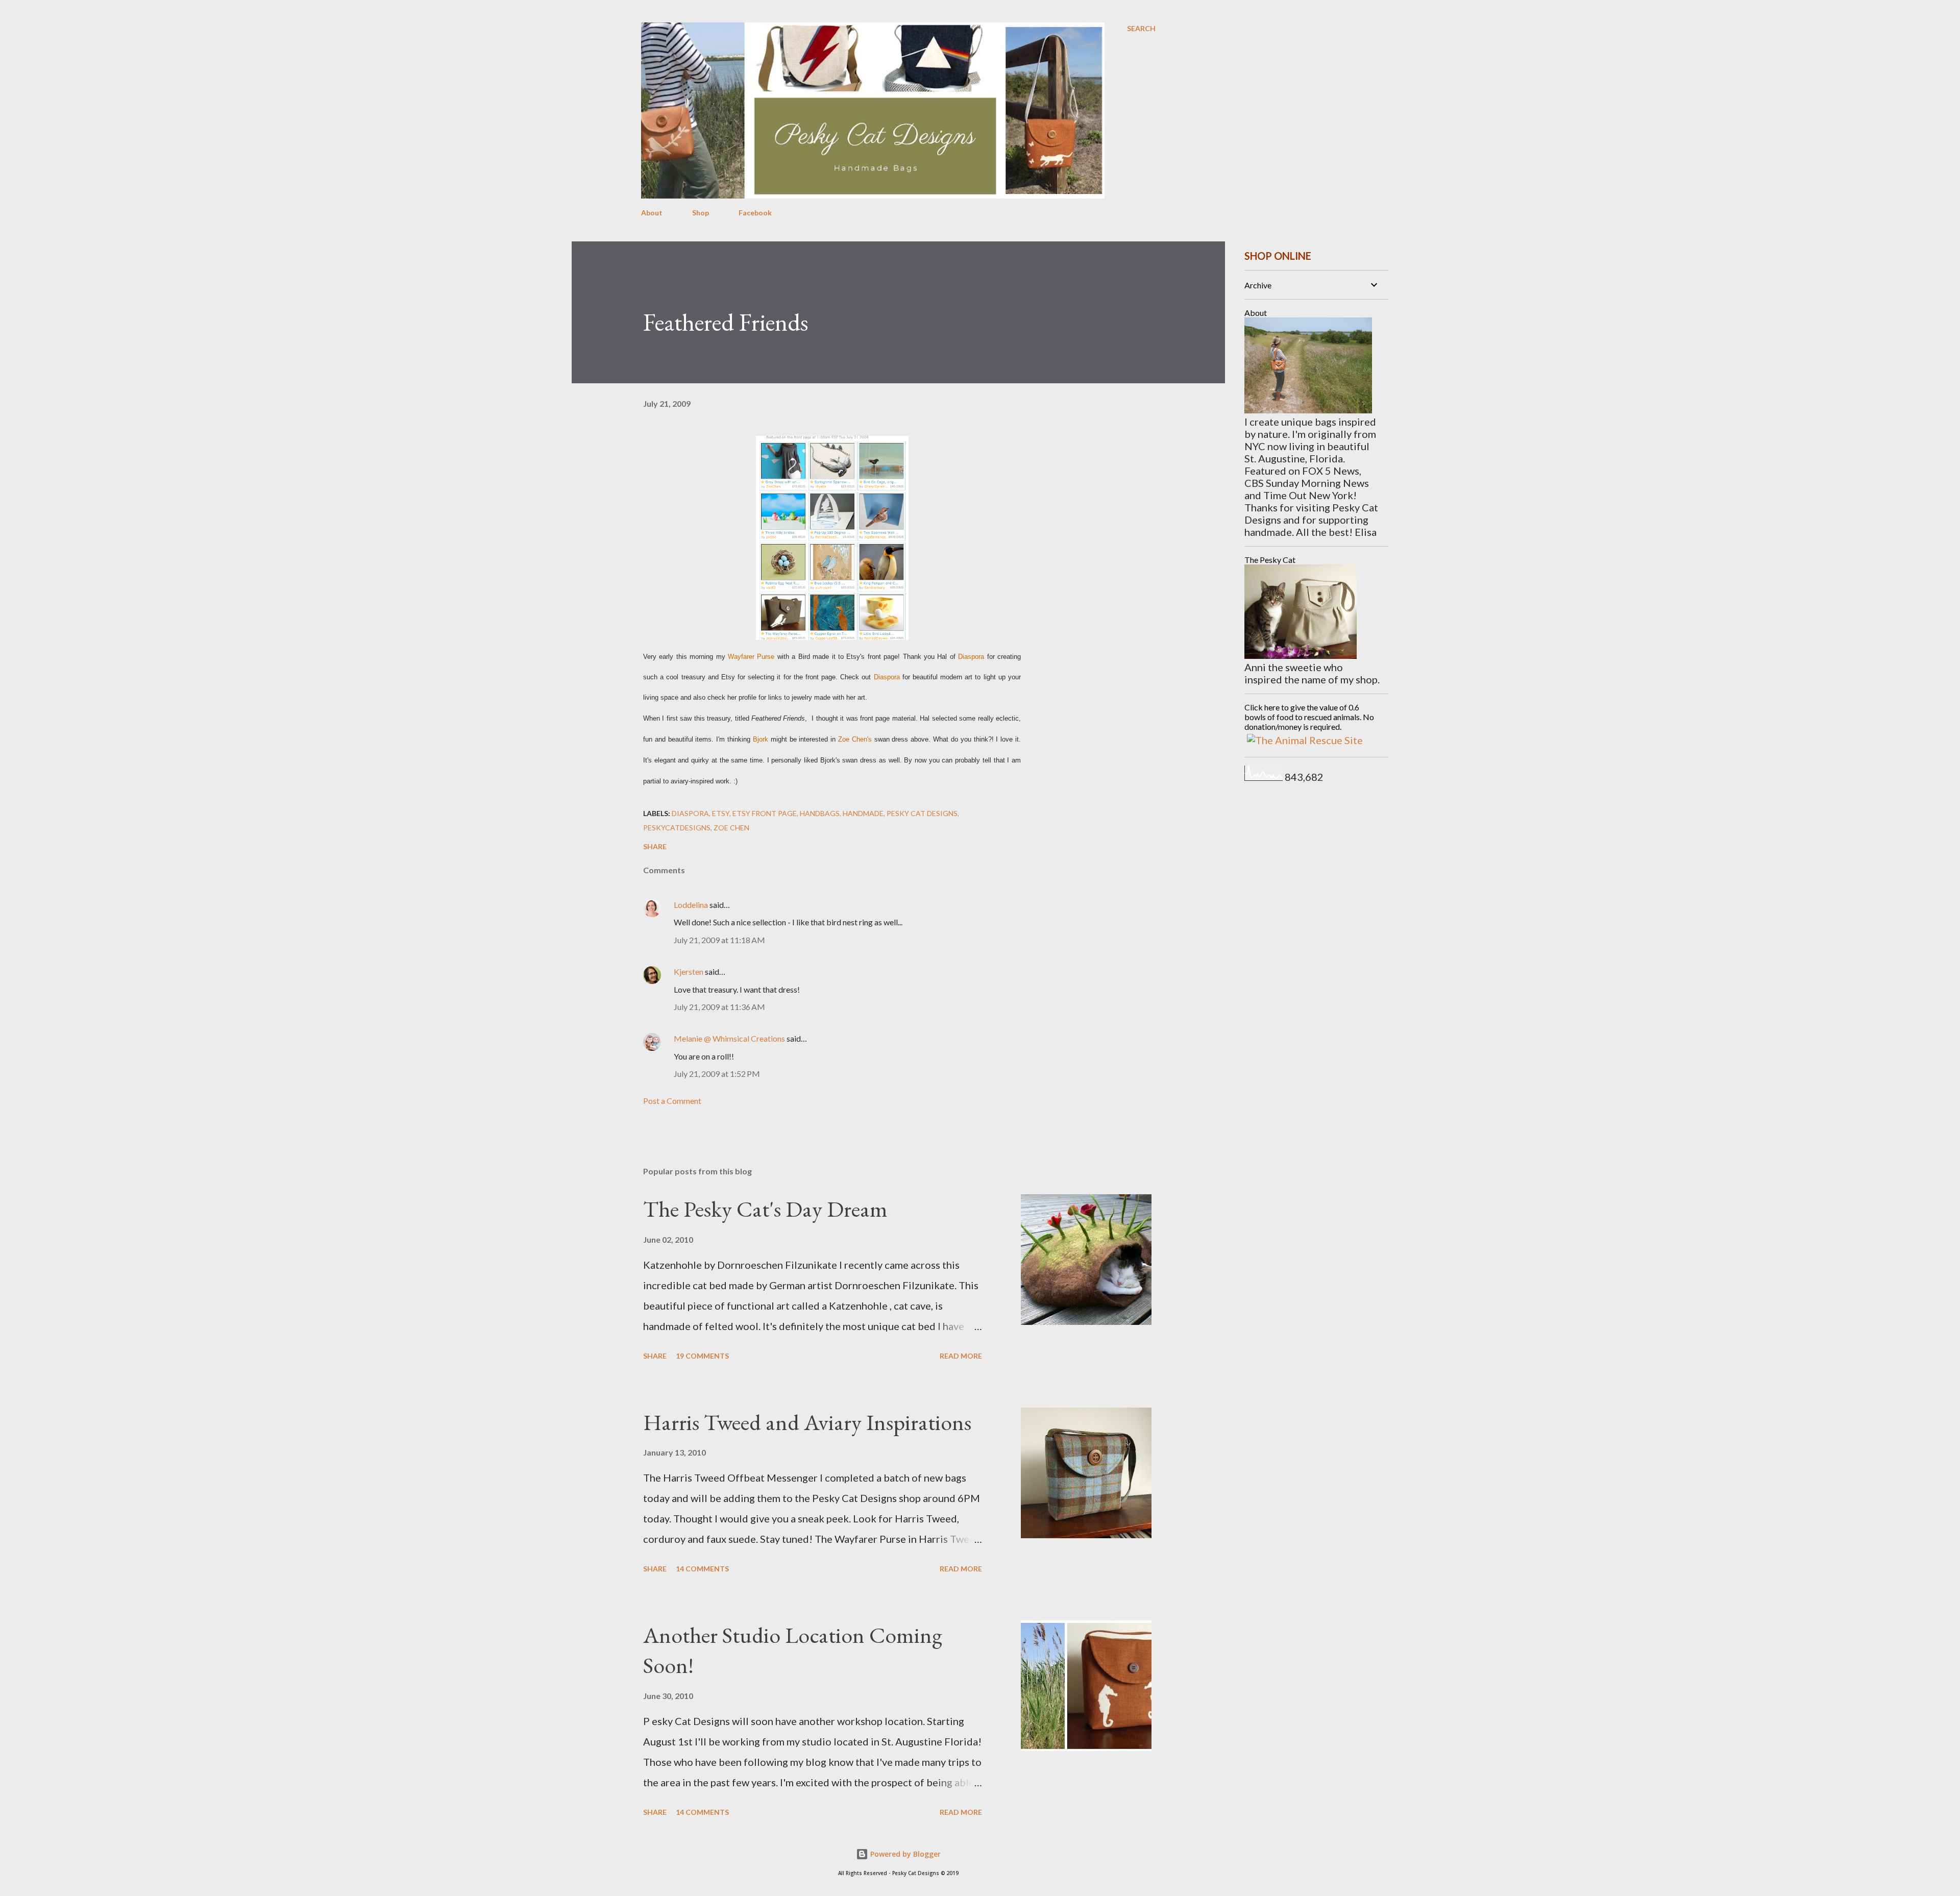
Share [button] (655, 846)
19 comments (702, 1356)
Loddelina (691, 905)
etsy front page (765, 813)
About (652, 213)
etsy (721, 813)
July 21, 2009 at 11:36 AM (719, 1007)
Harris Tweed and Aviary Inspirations (807, 1422)
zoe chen (731, 828)
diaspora (690, 813)
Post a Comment (672, 1101)
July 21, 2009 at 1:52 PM (717, 1074)
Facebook (755, 213)
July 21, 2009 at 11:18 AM (719, 940)
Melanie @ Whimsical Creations (729, 1038)
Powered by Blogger (904, 1854)
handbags (820, 813)
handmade (863, 813)
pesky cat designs (922, 813)
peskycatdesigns (677, 828)
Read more (961, 1356)
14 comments (702, 1569)
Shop (701, 213)
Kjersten (689, 971)
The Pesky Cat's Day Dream (765, 1209)
